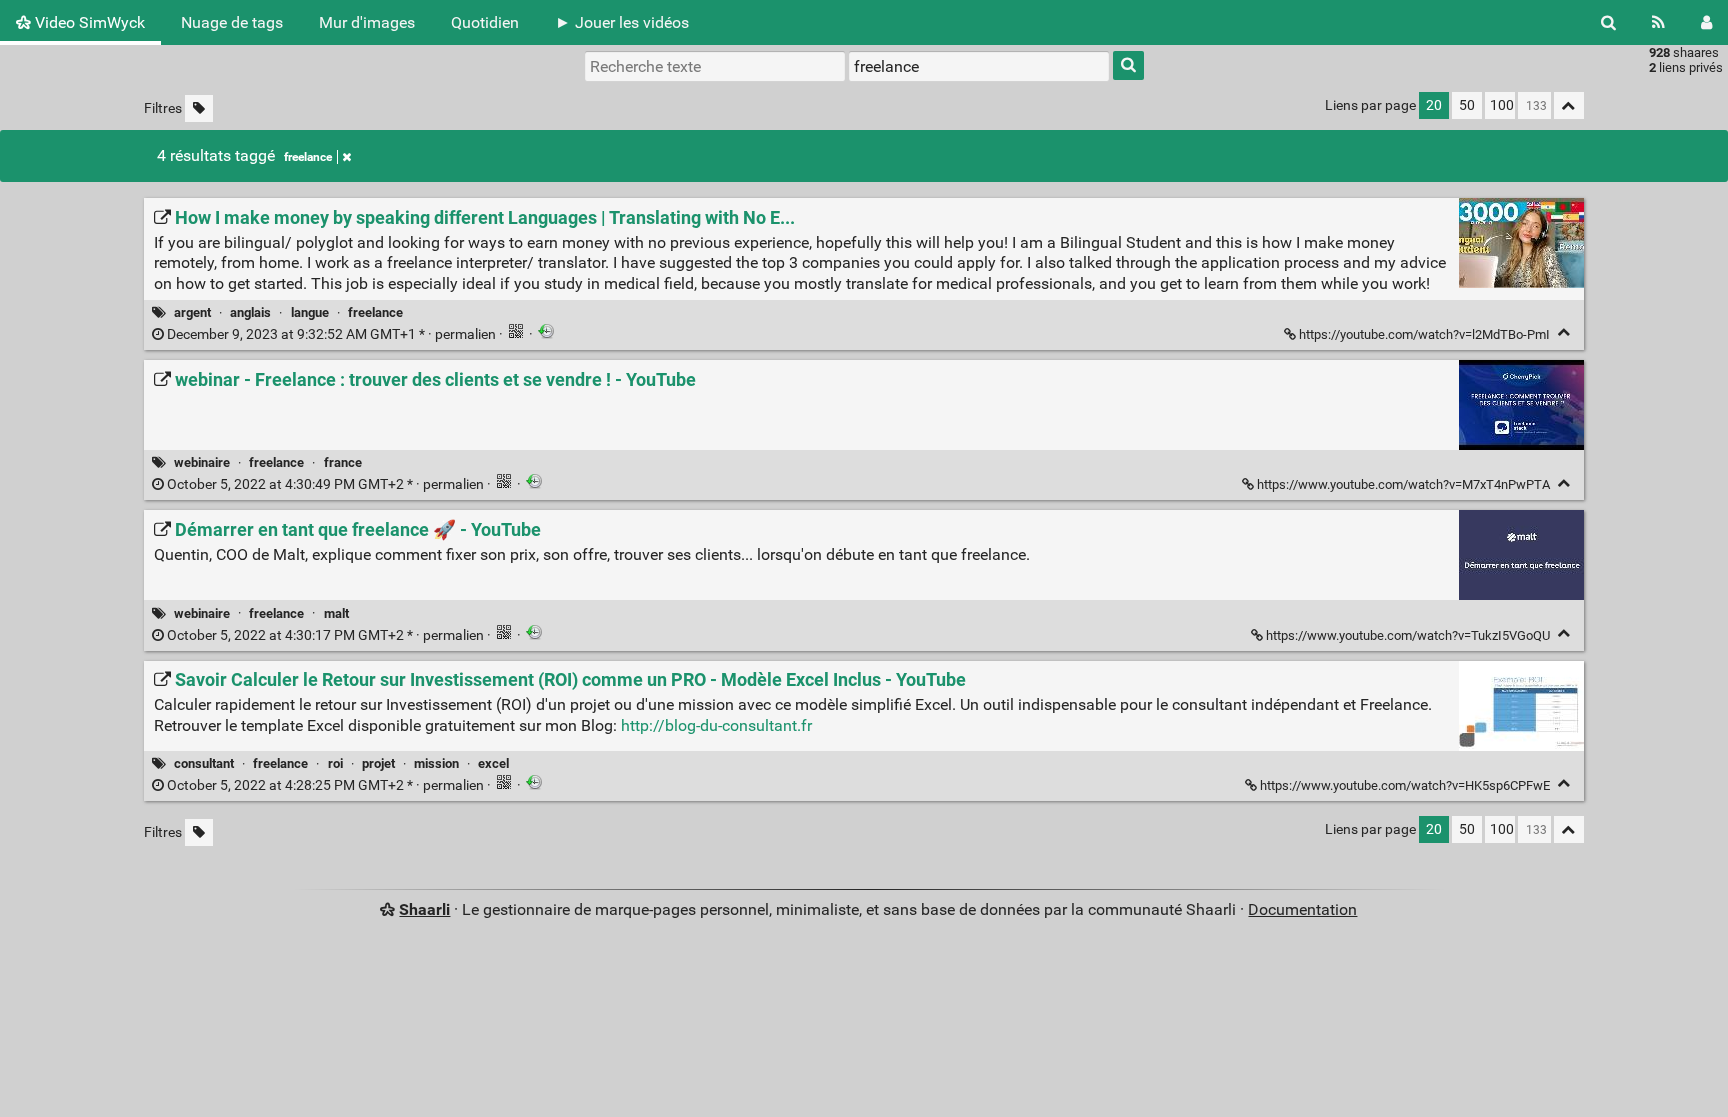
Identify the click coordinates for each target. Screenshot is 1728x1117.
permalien (331, 334)
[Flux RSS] (1658, 22)
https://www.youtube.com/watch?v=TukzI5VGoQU (1408, 635)
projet (378, 763)
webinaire (202, 462)
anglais (250, 312)
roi (335, 763)
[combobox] (979, 66)
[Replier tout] (1569, 105)
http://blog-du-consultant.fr (716, 725)
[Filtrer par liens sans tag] (199, 108)
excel (493, 763)
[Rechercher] (1608, 22)
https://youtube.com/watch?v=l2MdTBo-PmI (1424, 334)
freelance (308, 157)
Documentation (1302, 909)
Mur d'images (367, 22)
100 (1502, 105)
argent (192, 312)
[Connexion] (1706, 22)
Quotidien (485, 22)
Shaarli (424, 909)
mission (436, 763)
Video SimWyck (88, 22)
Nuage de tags (232, 22)
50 (1467, 105)
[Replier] (1564, 332)
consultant (204, 763)
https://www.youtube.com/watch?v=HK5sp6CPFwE (1405, 785)
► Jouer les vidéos (622, 22)
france (343, 462)
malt (336, 613)
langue (310, 312)
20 (1434, 105)
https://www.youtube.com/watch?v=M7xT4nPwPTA (1403, 484)
